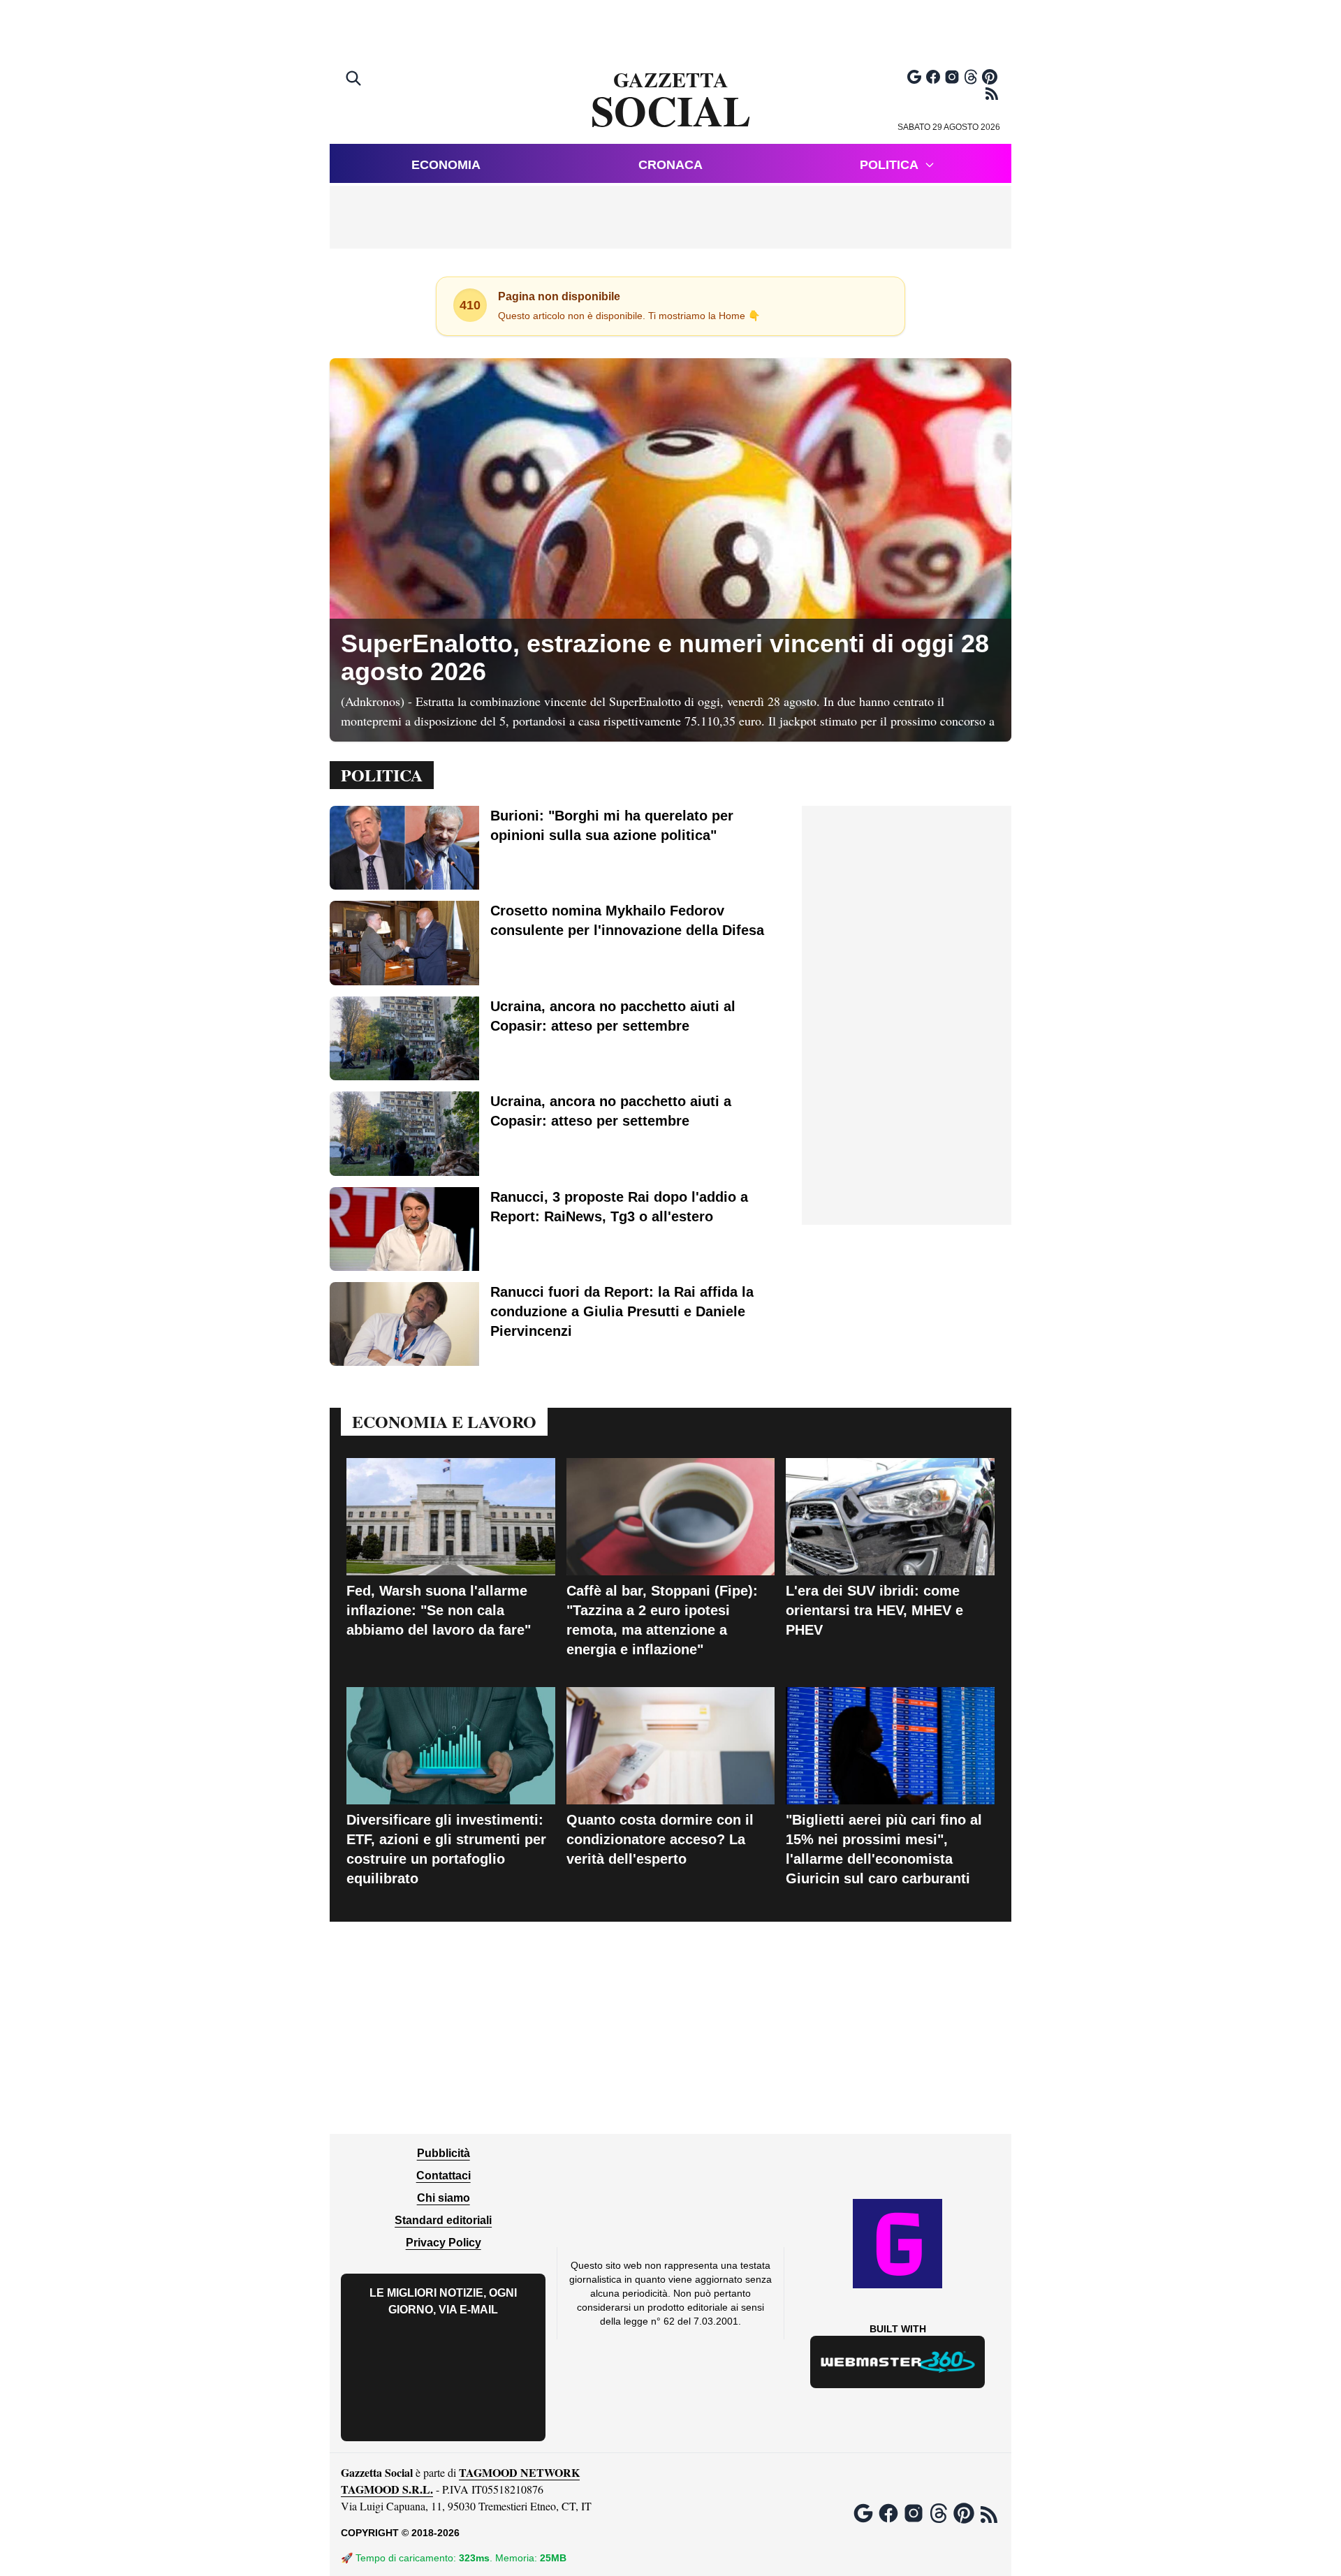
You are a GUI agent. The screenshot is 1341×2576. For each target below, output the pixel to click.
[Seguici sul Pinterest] (990, 77)
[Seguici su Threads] (971, 77)
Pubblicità (444, 2153)
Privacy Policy (444, 2243)
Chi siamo (444, 2198)
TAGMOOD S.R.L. (387, 2489)
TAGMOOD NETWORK (519, 2472)
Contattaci (444, 2176)
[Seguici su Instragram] (952, 77)
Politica (889, 165)
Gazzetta (671, 101)
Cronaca (670, 165)
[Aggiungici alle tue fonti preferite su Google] (914, 77)
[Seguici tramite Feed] (992, 94)
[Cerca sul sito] (355, 80)
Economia (446, 165)
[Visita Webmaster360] (898, 2362)
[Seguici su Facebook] (933, 77)
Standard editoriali (443, 2220)
